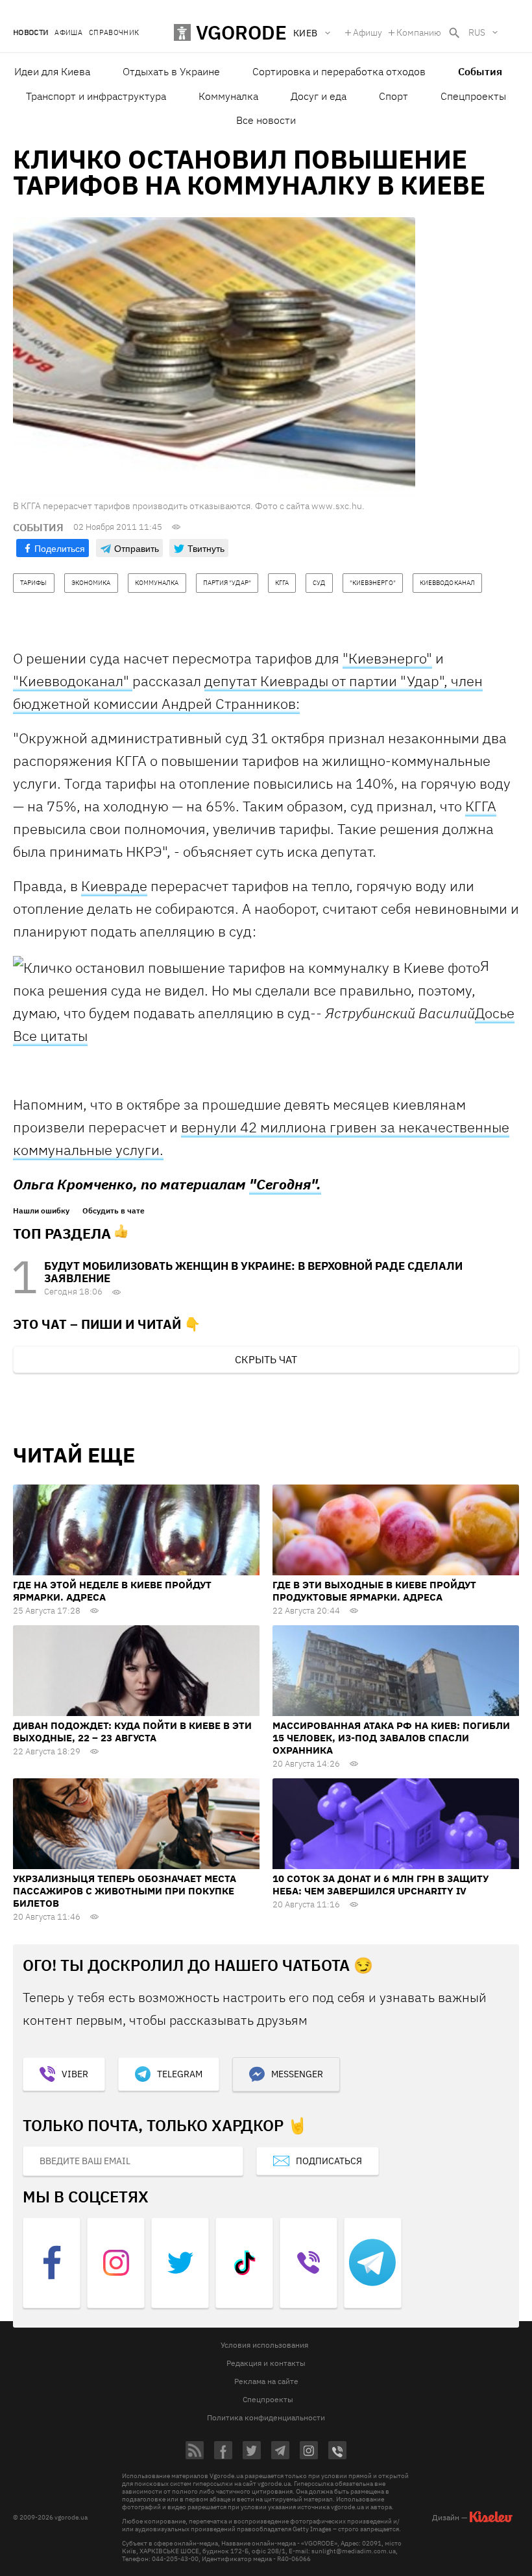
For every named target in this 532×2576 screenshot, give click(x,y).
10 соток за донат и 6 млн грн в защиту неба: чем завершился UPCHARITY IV (381, 1885)
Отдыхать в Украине (171, 71)
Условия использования (264, 2345)
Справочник (114, 33)
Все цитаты (50, 1035)
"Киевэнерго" (387, 658)
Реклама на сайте (266, 2381)
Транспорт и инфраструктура (96, 96)
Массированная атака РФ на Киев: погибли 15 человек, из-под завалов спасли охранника (391, 1738)
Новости (30, 33)
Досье (495, 1013)
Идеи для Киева (52, 71)
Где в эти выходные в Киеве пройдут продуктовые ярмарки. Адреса (374, 1591)
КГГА (481, 806)
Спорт (393, 96)
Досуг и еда (319, 96)
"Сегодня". (285, 1184)
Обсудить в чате (114, 1211)
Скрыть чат (266, 1359)
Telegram (180, 2074)
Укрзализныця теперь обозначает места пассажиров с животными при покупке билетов (125, 1891)
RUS (477, 32)
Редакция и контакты (266, 2363)
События (480, 71)
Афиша (68, 33)
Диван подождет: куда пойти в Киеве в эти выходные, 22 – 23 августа (132, 1732)
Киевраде (114, 886)
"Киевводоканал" (73, 681)
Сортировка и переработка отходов (339, 71)
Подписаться (329, 2161)
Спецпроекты (473, 96)
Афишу (368, 32)
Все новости (266, 120)
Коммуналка (228, 96)
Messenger (297, 2074)
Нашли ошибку (41, 1211)
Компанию (419, 32)
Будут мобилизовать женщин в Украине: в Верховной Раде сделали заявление (253, 1272)
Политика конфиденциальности (266, 2417)
